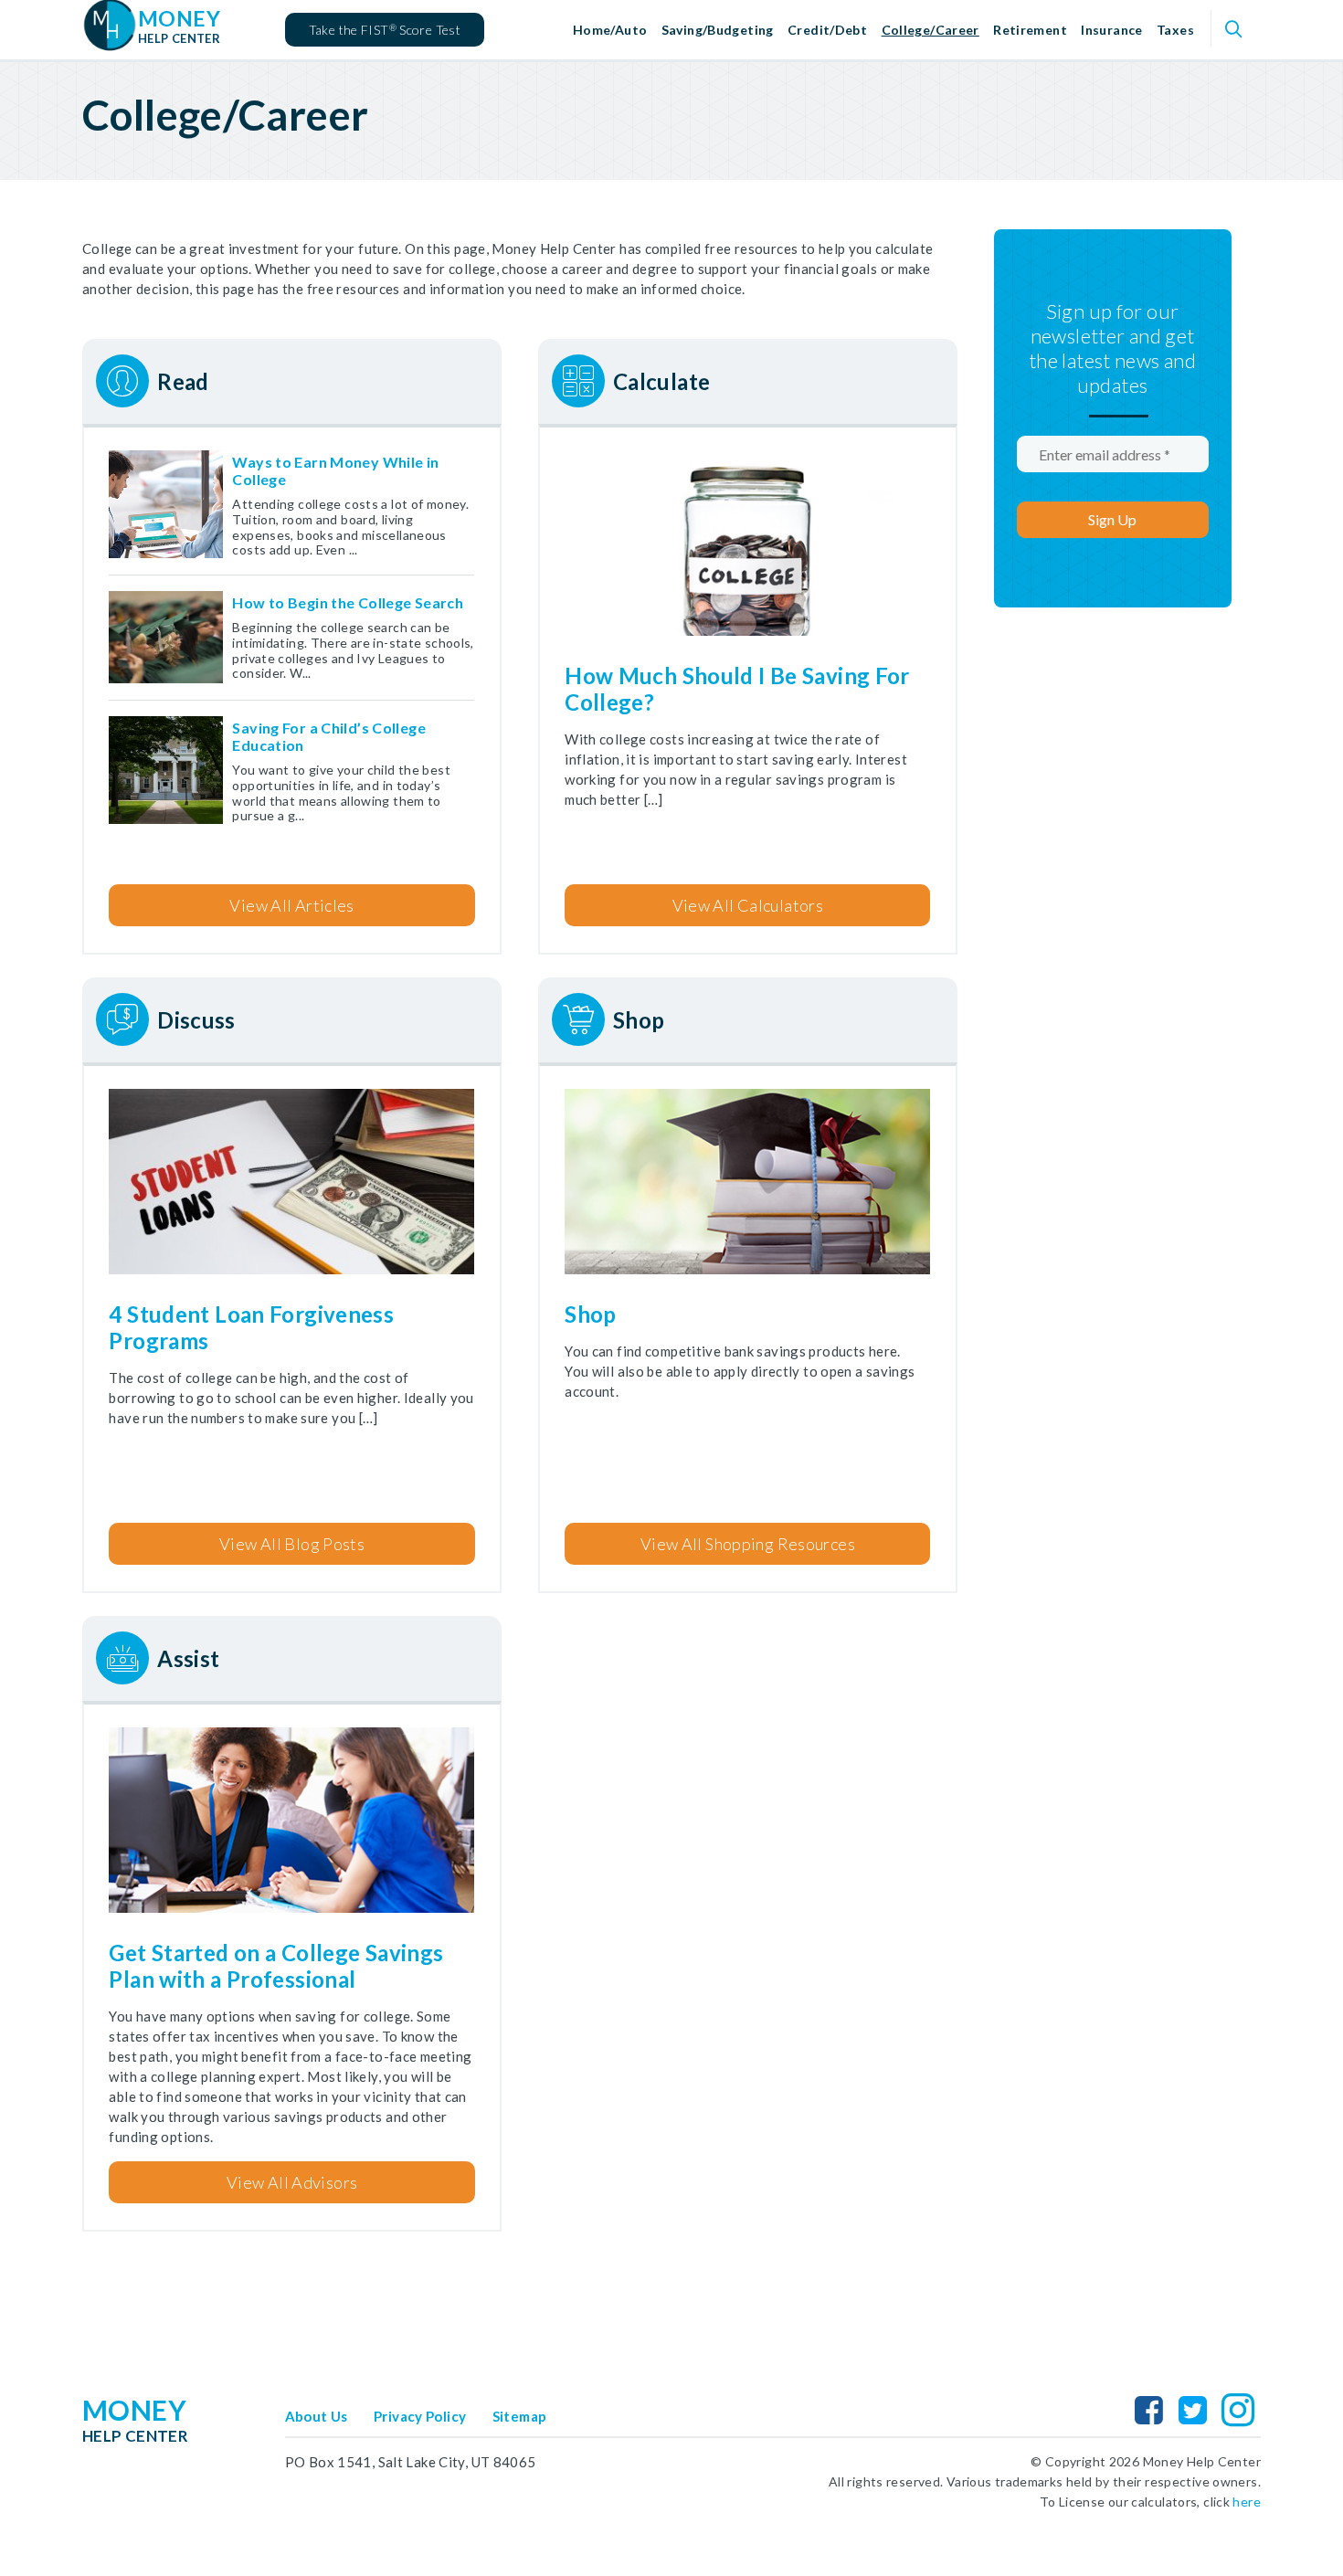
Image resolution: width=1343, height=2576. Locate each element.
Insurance (1111, 30)
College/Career (931, 30)
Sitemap (520, 2416)
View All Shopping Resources (748, 1544)
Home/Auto (610, 30)
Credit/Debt (827, 30)
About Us (317, 2416)
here (1247, 2502)
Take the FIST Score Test (385, 30)
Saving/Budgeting (718, 30)
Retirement (1030, 30)
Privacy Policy (420, 2416)
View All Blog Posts (292, 1544)
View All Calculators (748, 905)
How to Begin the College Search (348, 602)
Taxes (1175, 30)
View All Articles (291, 905)
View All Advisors (292, 2182)
